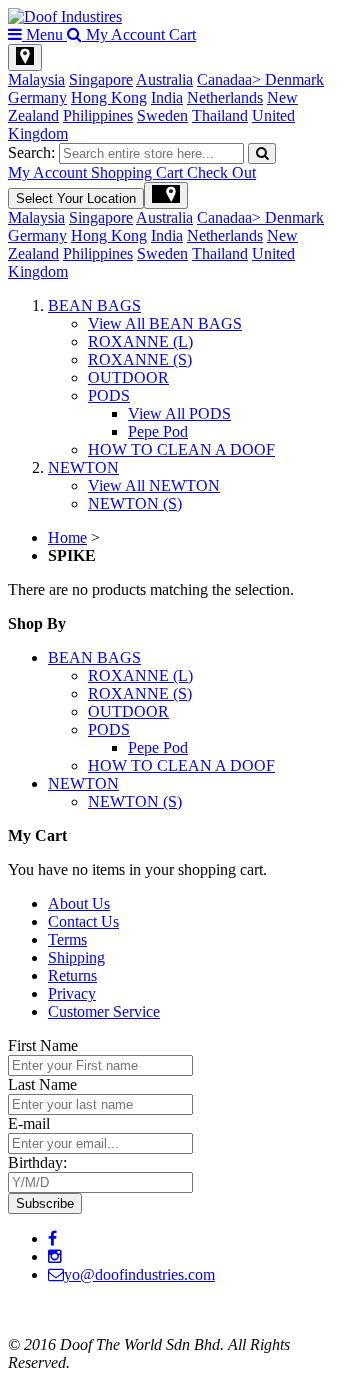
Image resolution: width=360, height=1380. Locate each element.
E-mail (29, 1123)
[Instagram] (55, 1256)
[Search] (262, 153)
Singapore (101, 79)
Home (67, 537)
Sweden (162, 115)
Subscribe (45, 1203)
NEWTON (83, 467)
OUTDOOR (128, 377)
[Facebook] (52, 1238)
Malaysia (36, 79)
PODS (109, 395)
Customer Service (104, 1011)
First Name (43, 1045)
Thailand (220, 115)
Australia (164, 79)
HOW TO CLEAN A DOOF (181, 449)
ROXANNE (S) (140, 359)
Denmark (294, 79)
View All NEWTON (154, 485)
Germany (37, 97)
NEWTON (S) (135, 503)
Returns (72, 975)
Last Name (42, 1084)
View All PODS (179, 413)
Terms (67, 939)
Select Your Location (76, 198)
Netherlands (225, 97)
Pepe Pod (158, 431)
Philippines (98, 115)
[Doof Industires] (65, 16)
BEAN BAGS (94, 305)
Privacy (72, 993)
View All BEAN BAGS (165, 323)
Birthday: (37, 1162)
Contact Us (83, 921)
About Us (79, 903)
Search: (31, 152)
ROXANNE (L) (140, 341)
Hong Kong (109, 97)
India (167, 97)
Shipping (76, 957)
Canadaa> (231, 79)
